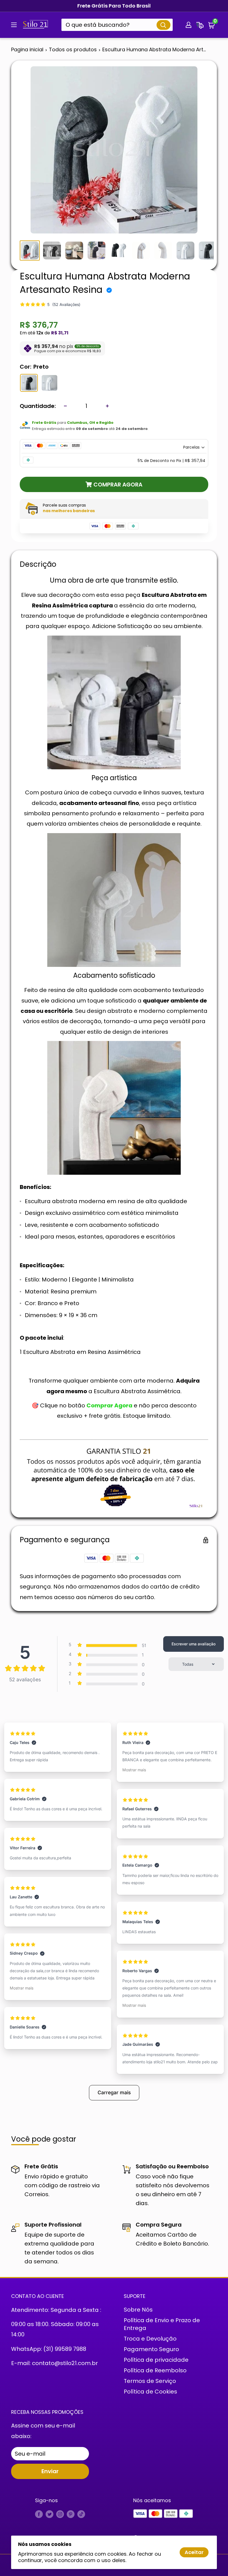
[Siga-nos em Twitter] (49, 2514)
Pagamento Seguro (151, 2349)
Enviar (50, 2471)
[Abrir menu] (14, 25)
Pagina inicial (27, 49)
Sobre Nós (138, 2310)
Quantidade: (38, 406)
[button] (212, 25)
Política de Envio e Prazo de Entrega (162, 2324)
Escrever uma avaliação (194, 1644)
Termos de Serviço (150, 2381)
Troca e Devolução (150, 2339)
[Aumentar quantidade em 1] (107, 406)
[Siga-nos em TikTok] (81, 2514)
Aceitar (194, 2552)
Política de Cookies (150, 2392)
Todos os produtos (73, 49)
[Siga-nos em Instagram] (60, 2514)
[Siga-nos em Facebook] (39, 2514)
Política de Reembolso (155, 2370)
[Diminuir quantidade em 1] (65, 406)
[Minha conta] (189, 25)
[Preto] (29, 383)
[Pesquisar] (163, 25)
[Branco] (49, 383)
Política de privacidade (156, 2360)
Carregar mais (114, 2092)
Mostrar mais (22, 1988)
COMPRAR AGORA (118, 485)
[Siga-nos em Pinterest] (71, 2514)
